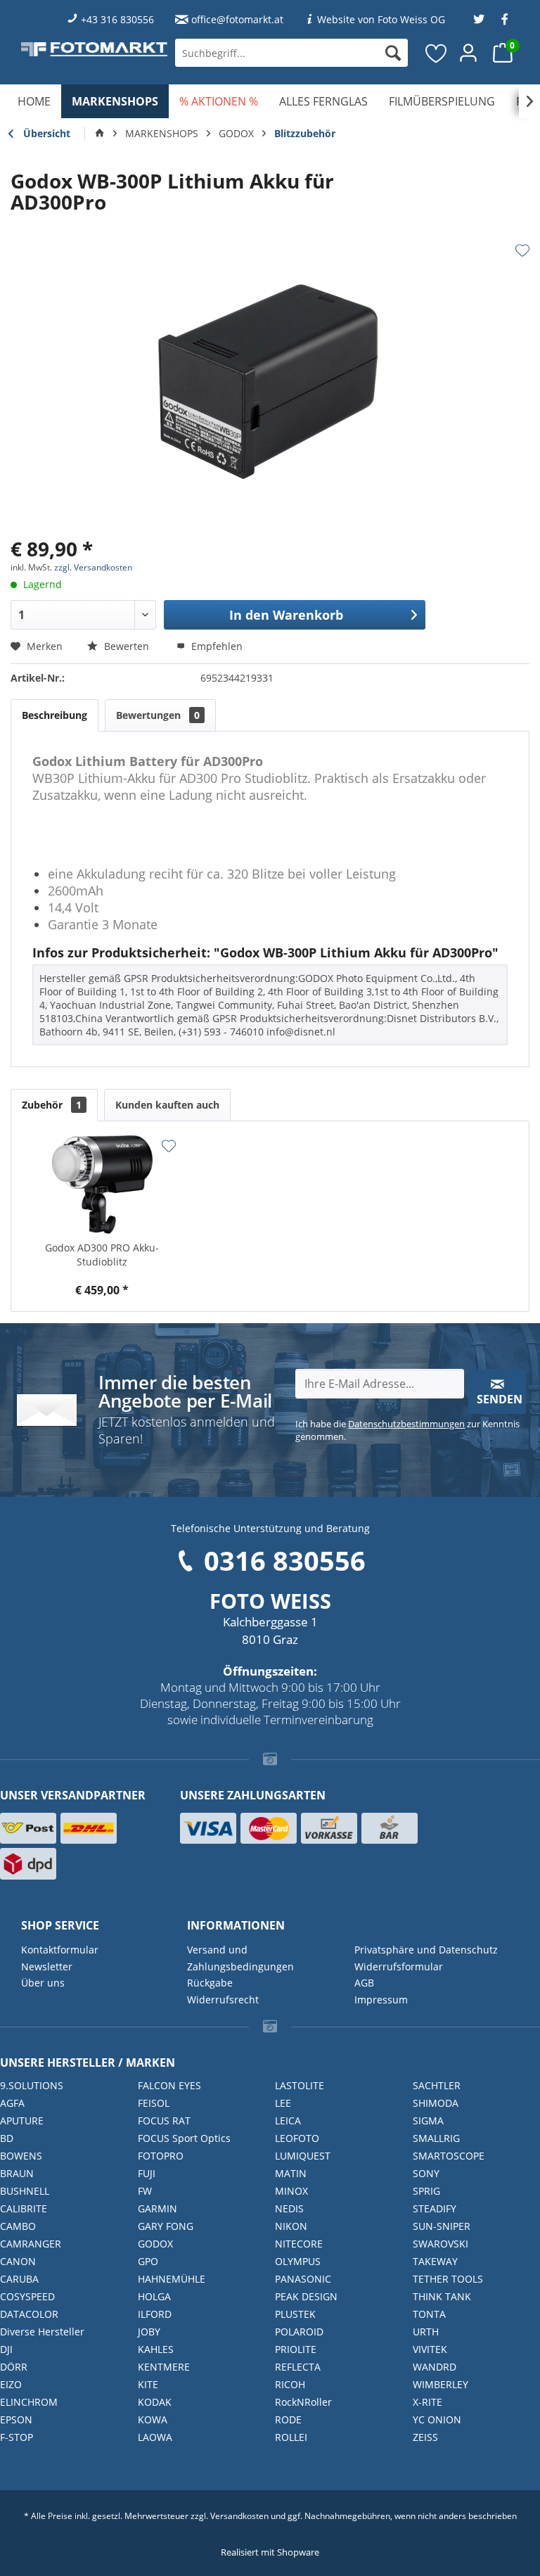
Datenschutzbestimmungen (406, 1424)
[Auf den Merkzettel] (522, 250)
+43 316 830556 (117, 19)
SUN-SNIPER (442, 2226)
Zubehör (52, 1105)
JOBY (149, 2332)
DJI (6, 2349)
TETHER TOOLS (448, 2279)
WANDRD (435, 2367)
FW (145, 2191)
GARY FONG (166, 2226)
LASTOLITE (300, 2085)
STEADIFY (435, 2208)
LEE (283, 2103)
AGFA (12, 2103)
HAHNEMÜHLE (172, 2279)
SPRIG (426, 2191)
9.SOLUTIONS (32, 2085)
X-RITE (427, 2402)
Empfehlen (216, 646)
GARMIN (157, 2208)
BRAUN (17, 2173)
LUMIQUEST (303, 2156)
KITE (148, 2384)
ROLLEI (291, 2437)
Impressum (381, 2000)
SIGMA (428, 2121)
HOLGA (154, 2296)
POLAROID (299, 2332)
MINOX (291, 2191)
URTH (426, 2332)
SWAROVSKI (441, 2244)
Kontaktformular (60, 1950)
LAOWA (155, 2437)
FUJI (147, 2173)
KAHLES (156, 2349)
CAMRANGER (31, 2244)
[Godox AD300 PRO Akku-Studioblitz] (102, 1185)
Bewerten (127, 646)
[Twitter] (479, 19)
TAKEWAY (435, 2261)
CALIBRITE (24, 2208)
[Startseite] (100, 134)
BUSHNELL (25, 2191)
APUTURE (22, 2121)
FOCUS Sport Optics (184, 2138)
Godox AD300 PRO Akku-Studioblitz (102, 1255)
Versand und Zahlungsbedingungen (240, 1958)
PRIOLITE (296, 2349)
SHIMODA (436, 2103)
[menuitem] (291, 53)
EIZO (11, 2384)
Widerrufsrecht (223, 2000)
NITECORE (299, 2244)
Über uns (43, 1983)
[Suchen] (393, 53)
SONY (426, 2173)
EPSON (16, 2419)
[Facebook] (505, 19)
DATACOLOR (29, 2314)
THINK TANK (442, 2296)
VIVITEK (430, 2349)
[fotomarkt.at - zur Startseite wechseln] (94, 49)
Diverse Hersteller (42, 2332)
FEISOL (154, 2103)
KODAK (155, 2402)
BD (7, 2138)
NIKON (291, 2226)
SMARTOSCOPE (449, 2156)
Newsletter (47, 1966)
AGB (364, 1983)
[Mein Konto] (469, 53)
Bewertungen (158, 715)
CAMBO (18, 2226)
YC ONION (437, 2419)
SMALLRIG (436, 2138)
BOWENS (21, 2156)
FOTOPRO (161, 2156)
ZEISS (425, 2437)
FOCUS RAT (164, 2121)
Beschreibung (54, 715)
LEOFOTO (297, 2138)
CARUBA (19, 2279)
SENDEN (500, 1399)
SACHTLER (437, 2085)
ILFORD (155, 2314)
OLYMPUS (298, 2261)
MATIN (291, 2173)
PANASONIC (303, 2279)
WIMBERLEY (441, 2384)
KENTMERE (164, 2367)
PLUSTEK (295, 2314)
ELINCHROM (29, 2402)
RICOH (290, 2384)
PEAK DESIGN (306, 2296)
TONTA (429, 2314)
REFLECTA (298, 2367)
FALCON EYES (169, 2085)
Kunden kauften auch (167, 1105)
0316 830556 (285, 1560)
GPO (148, 2261)
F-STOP (17, 2437)
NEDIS (289, 2208)
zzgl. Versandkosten (93, 567)
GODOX (155, 2244)
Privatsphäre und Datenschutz (426, 1950)
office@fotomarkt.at (237, 19)
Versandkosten (239, 2516)
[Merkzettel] (437, 53)
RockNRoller (303, 2402)
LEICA (288, 2121)
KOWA (153, 2419)
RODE (288, 2419)
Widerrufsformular (399, 1966)
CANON (18, 2261)
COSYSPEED (27, 2296)
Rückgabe (210, 1983)
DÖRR (14, 2367)
